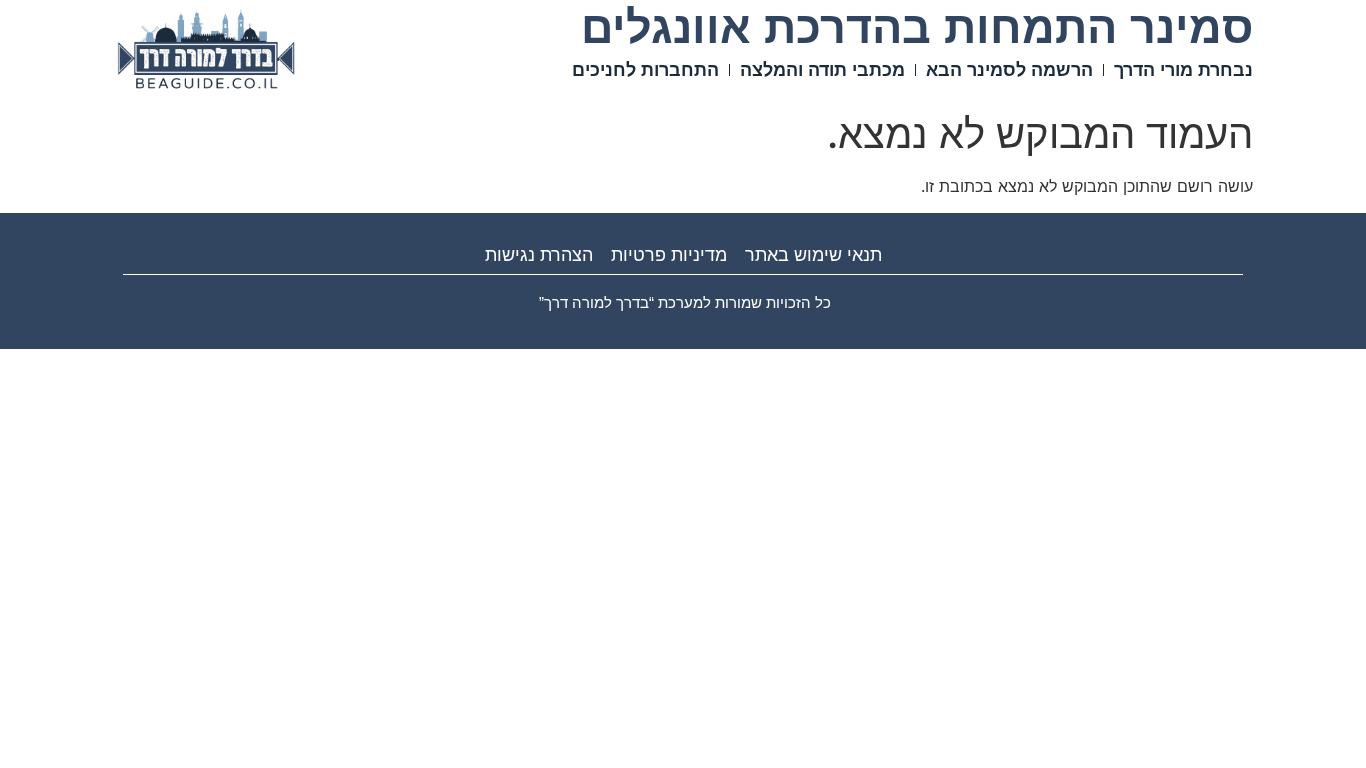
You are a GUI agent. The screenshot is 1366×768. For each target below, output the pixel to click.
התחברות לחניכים (645, 70)
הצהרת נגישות (539, 255)
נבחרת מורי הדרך (1183, 70)
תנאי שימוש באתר (813, 255)
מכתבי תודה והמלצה (822, 70)
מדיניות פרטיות (669, 255)
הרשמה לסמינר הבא (1009, 70)
